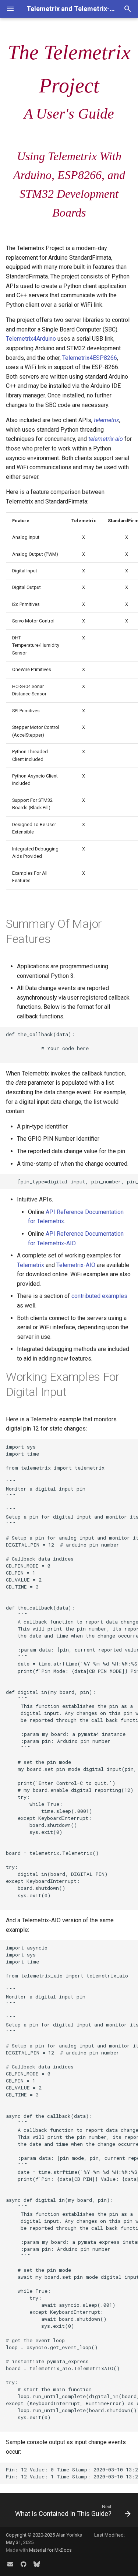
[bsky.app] (37, 2564)
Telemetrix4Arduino (31, 339)
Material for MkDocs (50, 2550)
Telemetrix (31, 1265)
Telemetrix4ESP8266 (90, 358)
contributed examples (99, 1296)
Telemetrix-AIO (76, 1265)
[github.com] (24, 2564)
